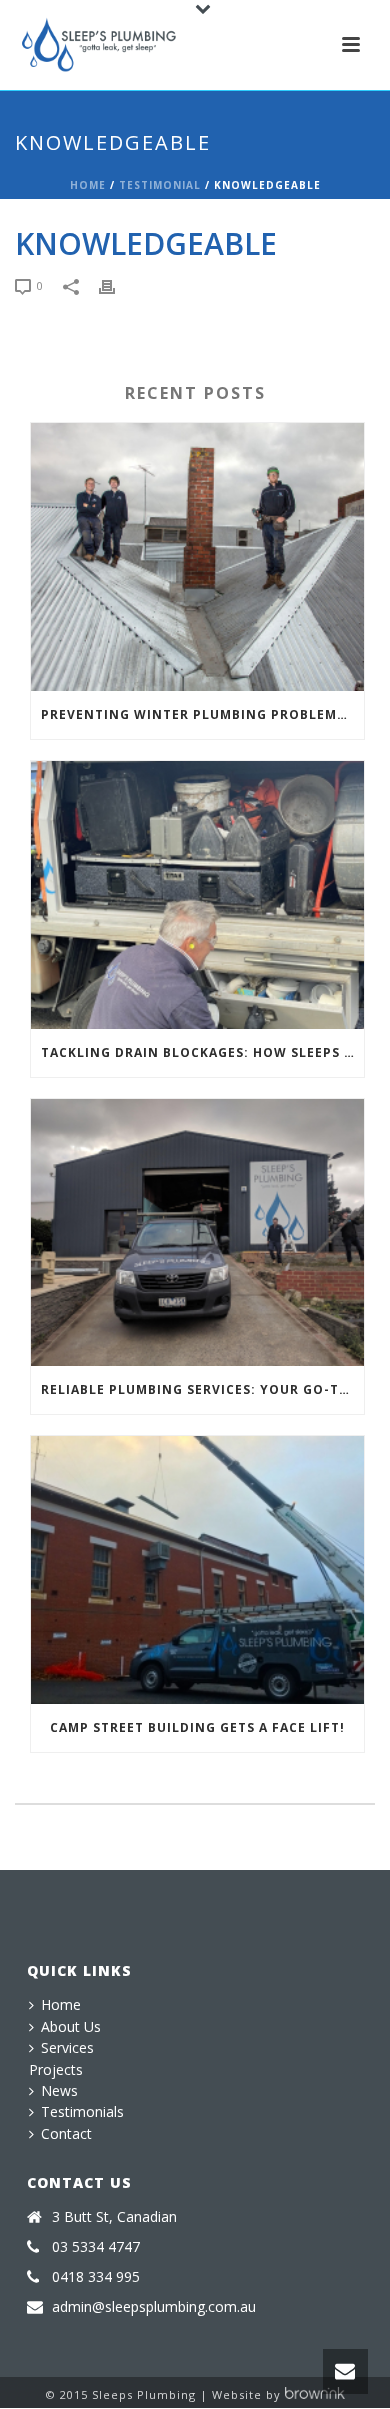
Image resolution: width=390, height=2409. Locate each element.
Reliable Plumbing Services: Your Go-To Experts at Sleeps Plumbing (202, 1389)
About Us (71, 2026)
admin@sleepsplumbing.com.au (154, 2307)
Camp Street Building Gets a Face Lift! (197, 1727)
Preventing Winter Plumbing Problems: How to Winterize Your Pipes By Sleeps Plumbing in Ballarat (202, 714)
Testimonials (82, 2111)
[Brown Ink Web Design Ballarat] (315, 2394)
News (59, 2090)
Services (67, 2047)
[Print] (117, 286)
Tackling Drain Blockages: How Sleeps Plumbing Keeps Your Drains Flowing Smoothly (202, 1052)
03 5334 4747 (96, 2247)
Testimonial (160, 185)
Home (88, 185)
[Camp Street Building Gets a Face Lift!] (197, 1570)
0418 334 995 (96, 2277)
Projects (56, 2069)
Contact (66, 2133)
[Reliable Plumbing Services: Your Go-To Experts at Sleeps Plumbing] (197, 1233)
